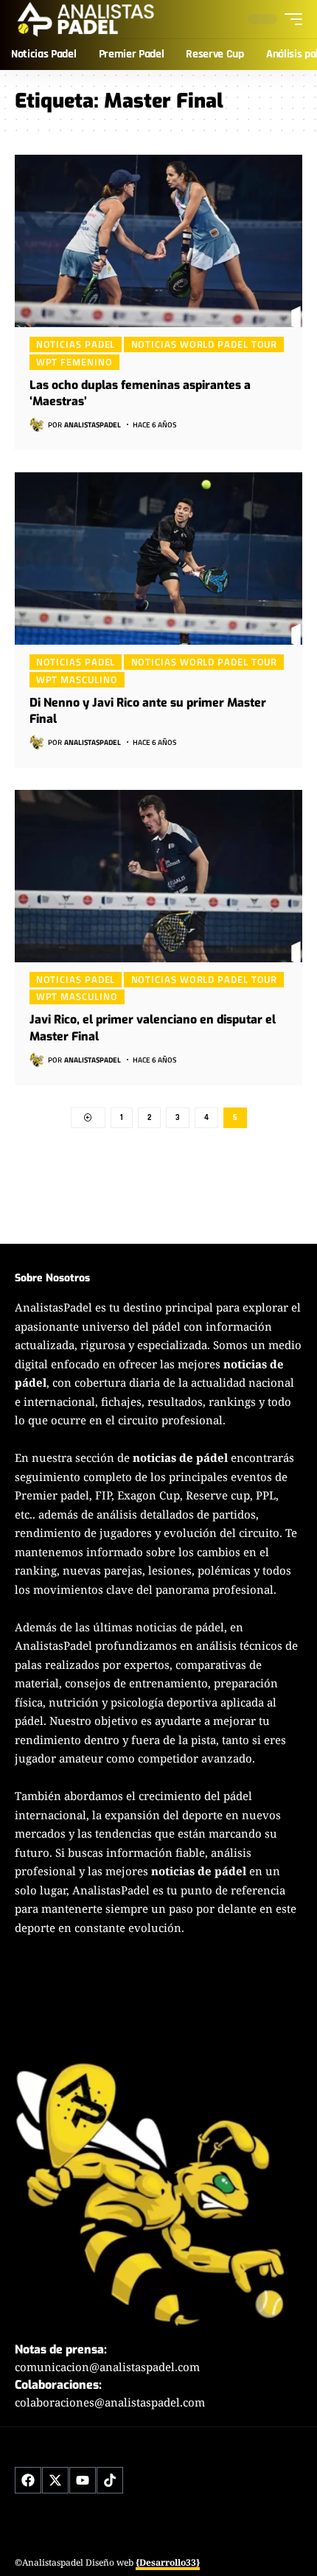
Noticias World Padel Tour (205, 344)
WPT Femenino (74, 362)
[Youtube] (83, 2480)
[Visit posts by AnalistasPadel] (37, 424)
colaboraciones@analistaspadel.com (110, 2402)
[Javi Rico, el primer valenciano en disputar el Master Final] (158, 876)
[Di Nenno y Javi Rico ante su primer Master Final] (158, 559)
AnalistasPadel (93, 425)
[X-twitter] (55, 2480)
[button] (290, 19)
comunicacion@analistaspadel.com (107, 2367)
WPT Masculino (77, 679)
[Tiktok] (110, 2480)
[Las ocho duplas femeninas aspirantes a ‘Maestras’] (158, 241)
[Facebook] (28, 2480)
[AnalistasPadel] (86, 19)
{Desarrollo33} (168, 2562)
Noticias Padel (76, 344)
